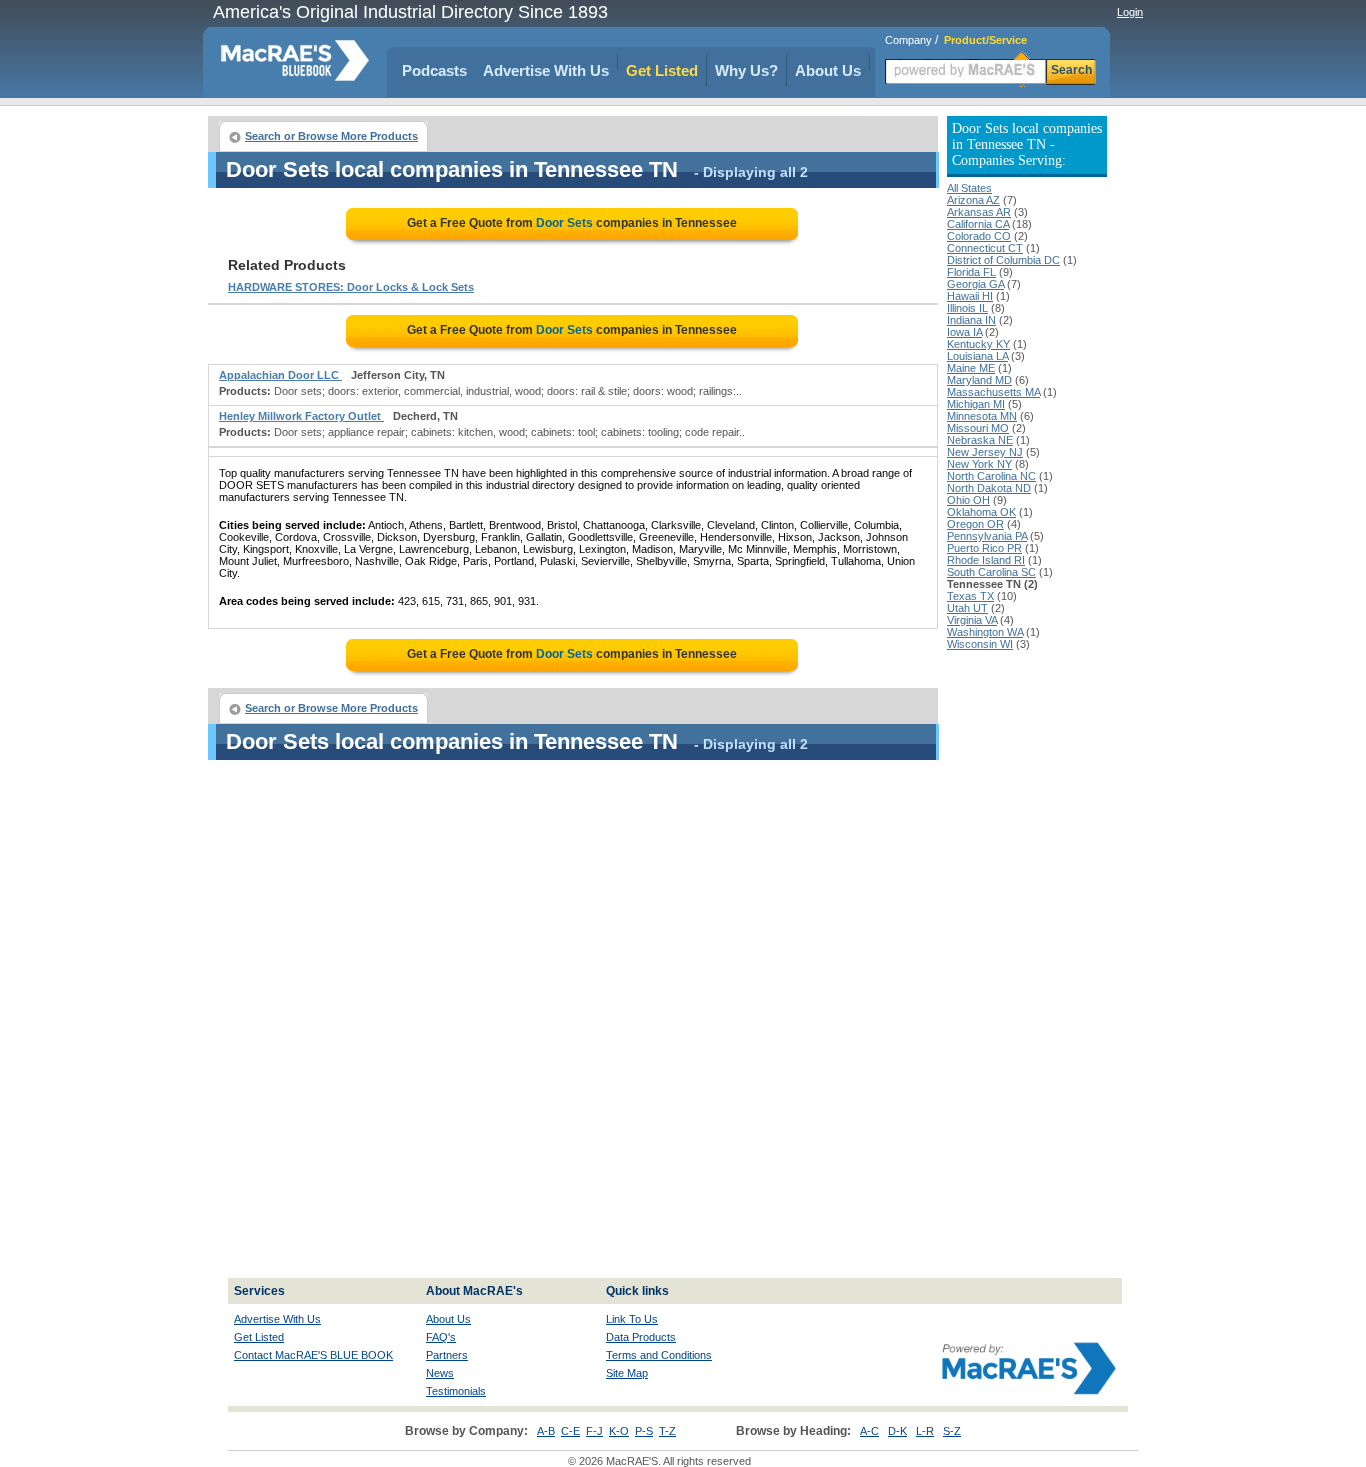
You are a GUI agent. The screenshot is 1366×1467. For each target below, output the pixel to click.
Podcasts (434, 70)
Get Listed (662, 70)
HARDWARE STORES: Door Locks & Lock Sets (351, 287)
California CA (978, 224)
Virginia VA (972, 620)
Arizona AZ (973, 200)
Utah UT (967, 608)
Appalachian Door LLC (280, 375)
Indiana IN (971, 320)
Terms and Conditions (659, 1355)
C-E (570, 1431)
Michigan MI (976, 404)
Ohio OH (968, 500)
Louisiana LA (977, 356)
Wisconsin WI (980, 644)
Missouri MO (978, 428)
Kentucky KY (978, 344)
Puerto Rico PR (984, 548)
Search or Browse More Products (331, 136)
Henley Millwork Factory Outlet (301, 416)
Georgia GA (975, 284)
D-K (897, 1431)
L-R (925, 1431)
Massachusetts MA (993, 392)
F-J (594, 1431)
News (440, 1373)
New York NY (979, 464)
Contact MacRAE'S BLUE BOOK (313, 1355)
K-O (619, 1431)
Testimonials (456, 1391)
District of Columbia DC (1003, 260)
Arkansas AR (979, 212)
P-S (644, 1431)
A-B (546, 1431)
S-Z (952, 1431)
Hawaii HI (970, 296)
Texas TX (970, 596)
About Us (828, 70)
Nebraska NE (980, 440)
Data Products (641, 1337)
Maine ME (971, 368)
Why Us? (746, 70)
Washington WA (985, 632)
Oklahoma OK (981, 512)
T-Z (667, 1431)
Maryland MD (979, 380)
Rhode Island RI (986, 560)
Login (1130, 12)
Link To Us (632, 1319)
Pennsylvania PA (987, 536)
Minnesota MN (982, 416)
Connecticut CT (985, 248)
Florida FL (971, 272)
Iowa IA (964, 332)
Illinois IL (967, 308)
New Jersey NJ (985, 452)
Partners (447, 1355)
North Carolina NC (991, 476)
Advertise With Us (546, 70)
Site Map (627, 1373)
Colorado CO (979, 236)
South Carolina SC (991, 572)
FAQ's (441, 1337)
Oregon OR (975, 524)
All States (969, 188)
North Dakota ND (989, 488)
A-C (869, 1431)
